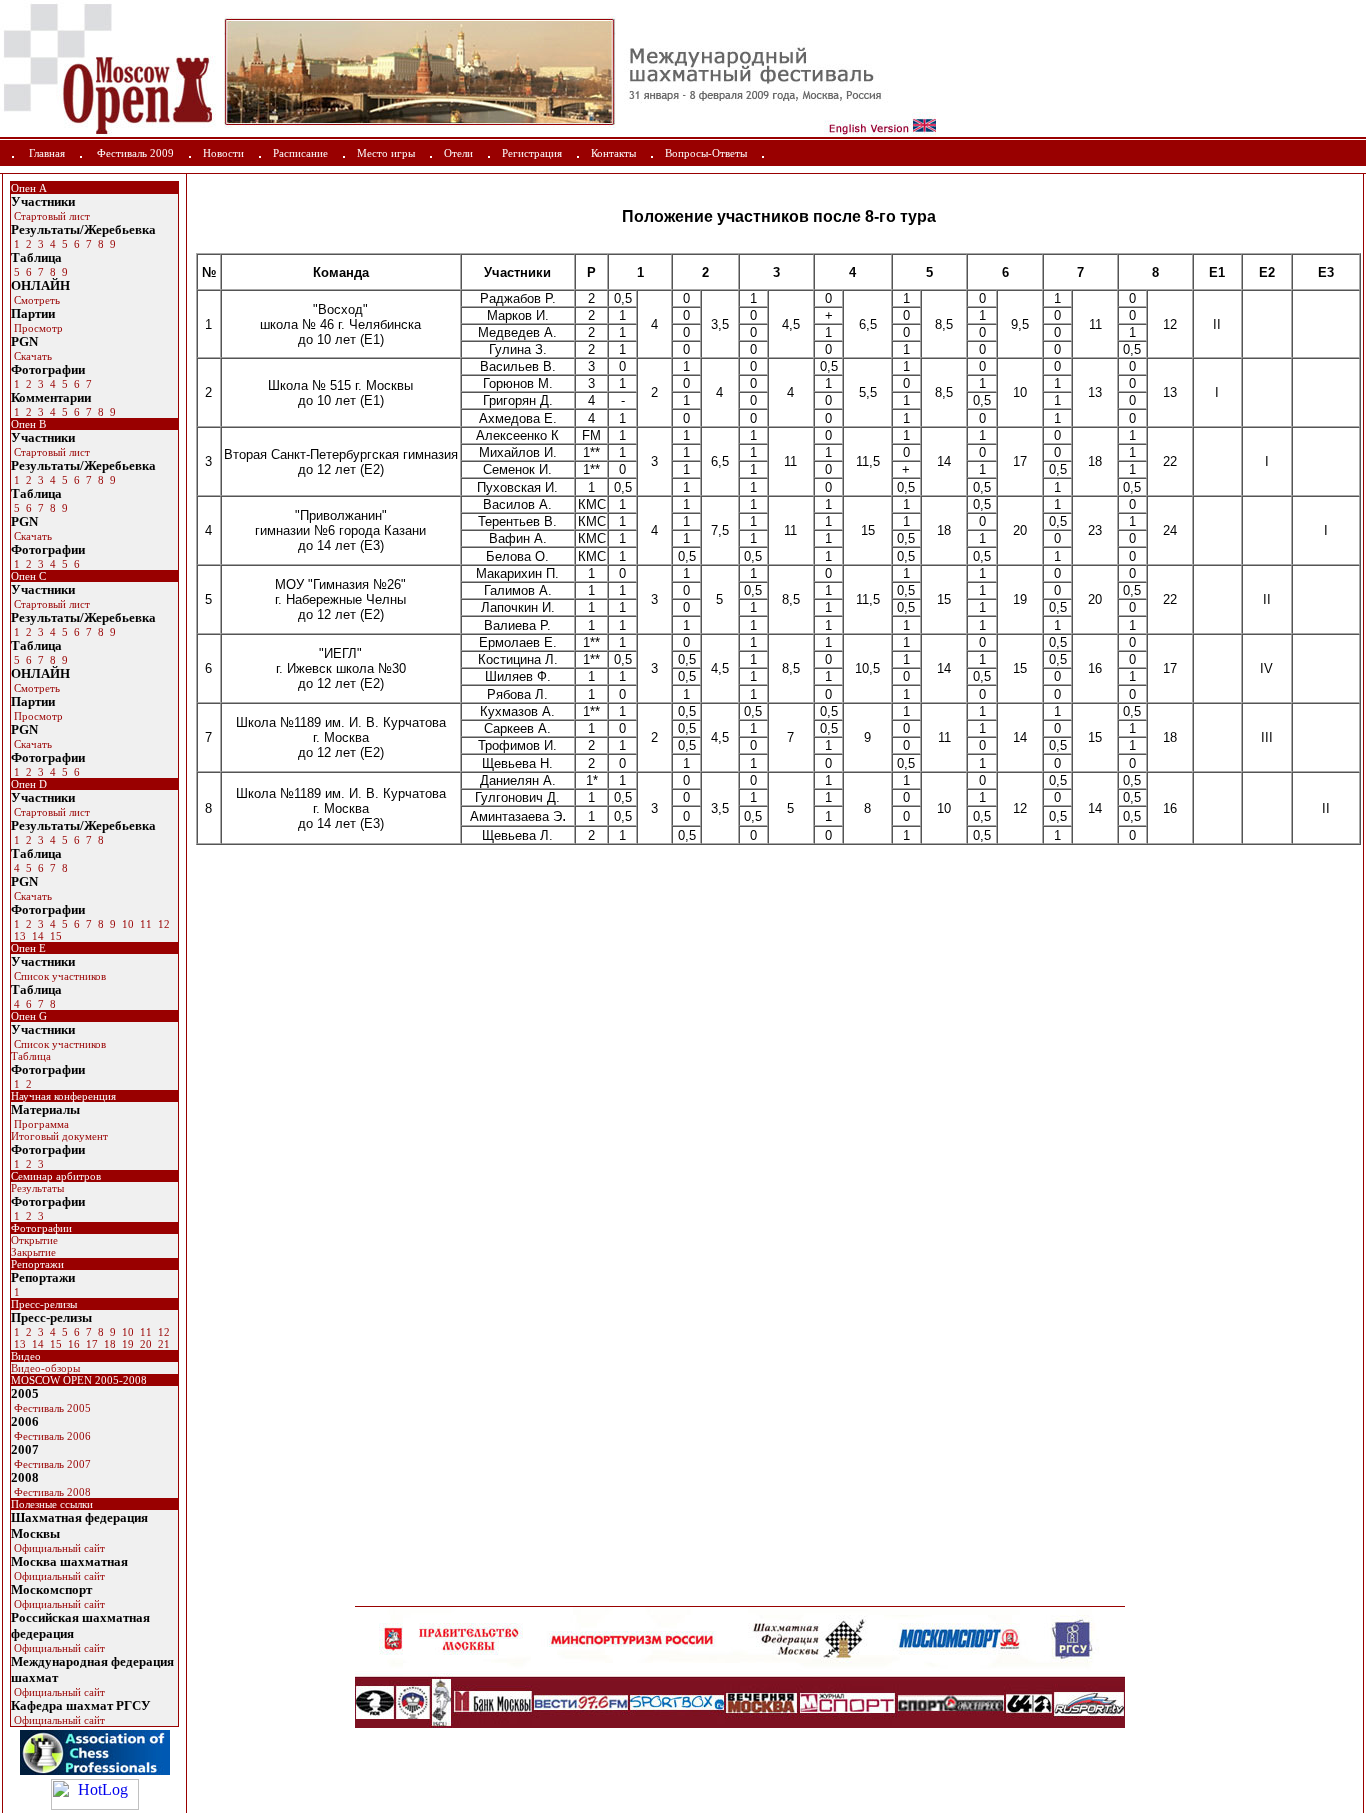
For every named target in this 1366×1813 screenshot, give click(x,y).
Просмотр (37, 328)
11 (144, 924)
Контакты (613, 153)
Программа (40, 1124)
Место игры (386, 153)
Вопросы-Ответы (706, 153)
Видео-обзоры (45, 1368)
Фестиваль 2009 (135, 153)
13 (18, 936)
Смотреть (35, 300)
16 (72, 1344)
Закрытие (33, 1252)
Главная (47, 153)
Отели (458, 153)
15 (54, 936)
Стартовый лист (50, 216)
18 (108, 1344)
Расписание (300, 153)
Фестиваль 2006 (51, 1436)
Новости (223, 153)
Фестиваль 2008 (51, 1492)
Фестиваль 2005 (51, 1408)
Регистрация (532, 153)
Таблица (31, 1056)
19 (126, 1344)
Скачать (31, 356)
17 (90, 1344)
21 (162, 1344)
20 (144, 1344)
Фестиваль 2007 (51, 1464)
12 (162, 924)
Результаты (37, 1188)
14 (36, 936)
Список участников (58, 976)
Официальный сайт (58, 1548)
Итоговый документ (59, 1136)
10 (126, 924)
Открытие (34, 1240)
